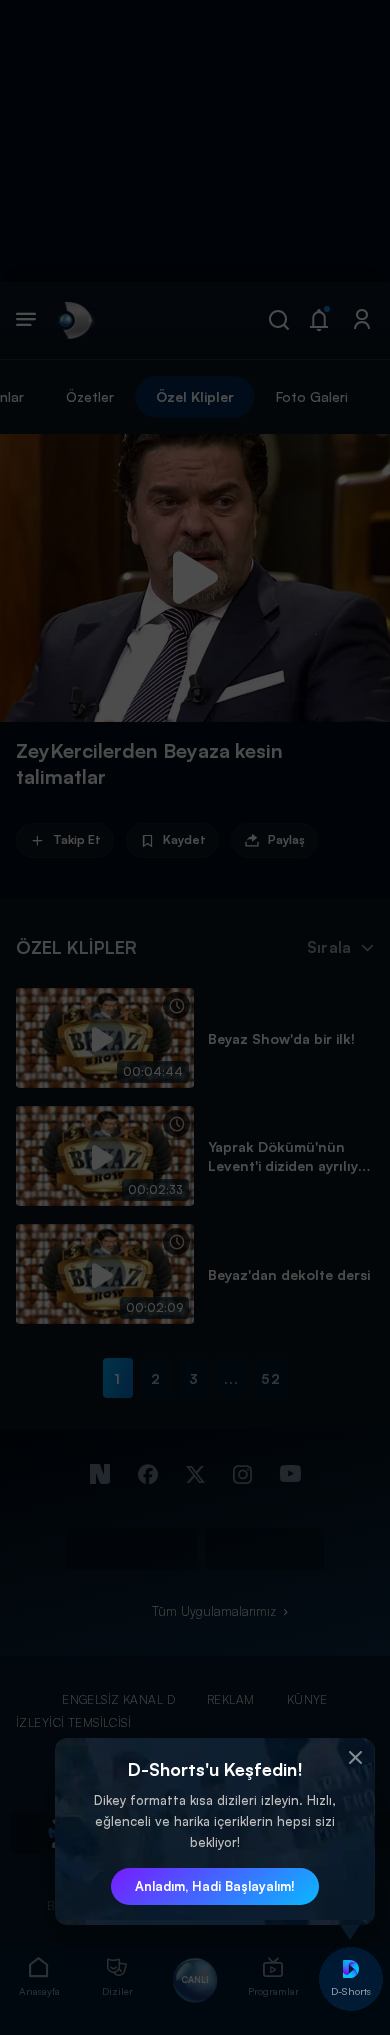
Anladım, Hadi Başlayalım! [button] (215, 1886)
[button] (355, 1758)
